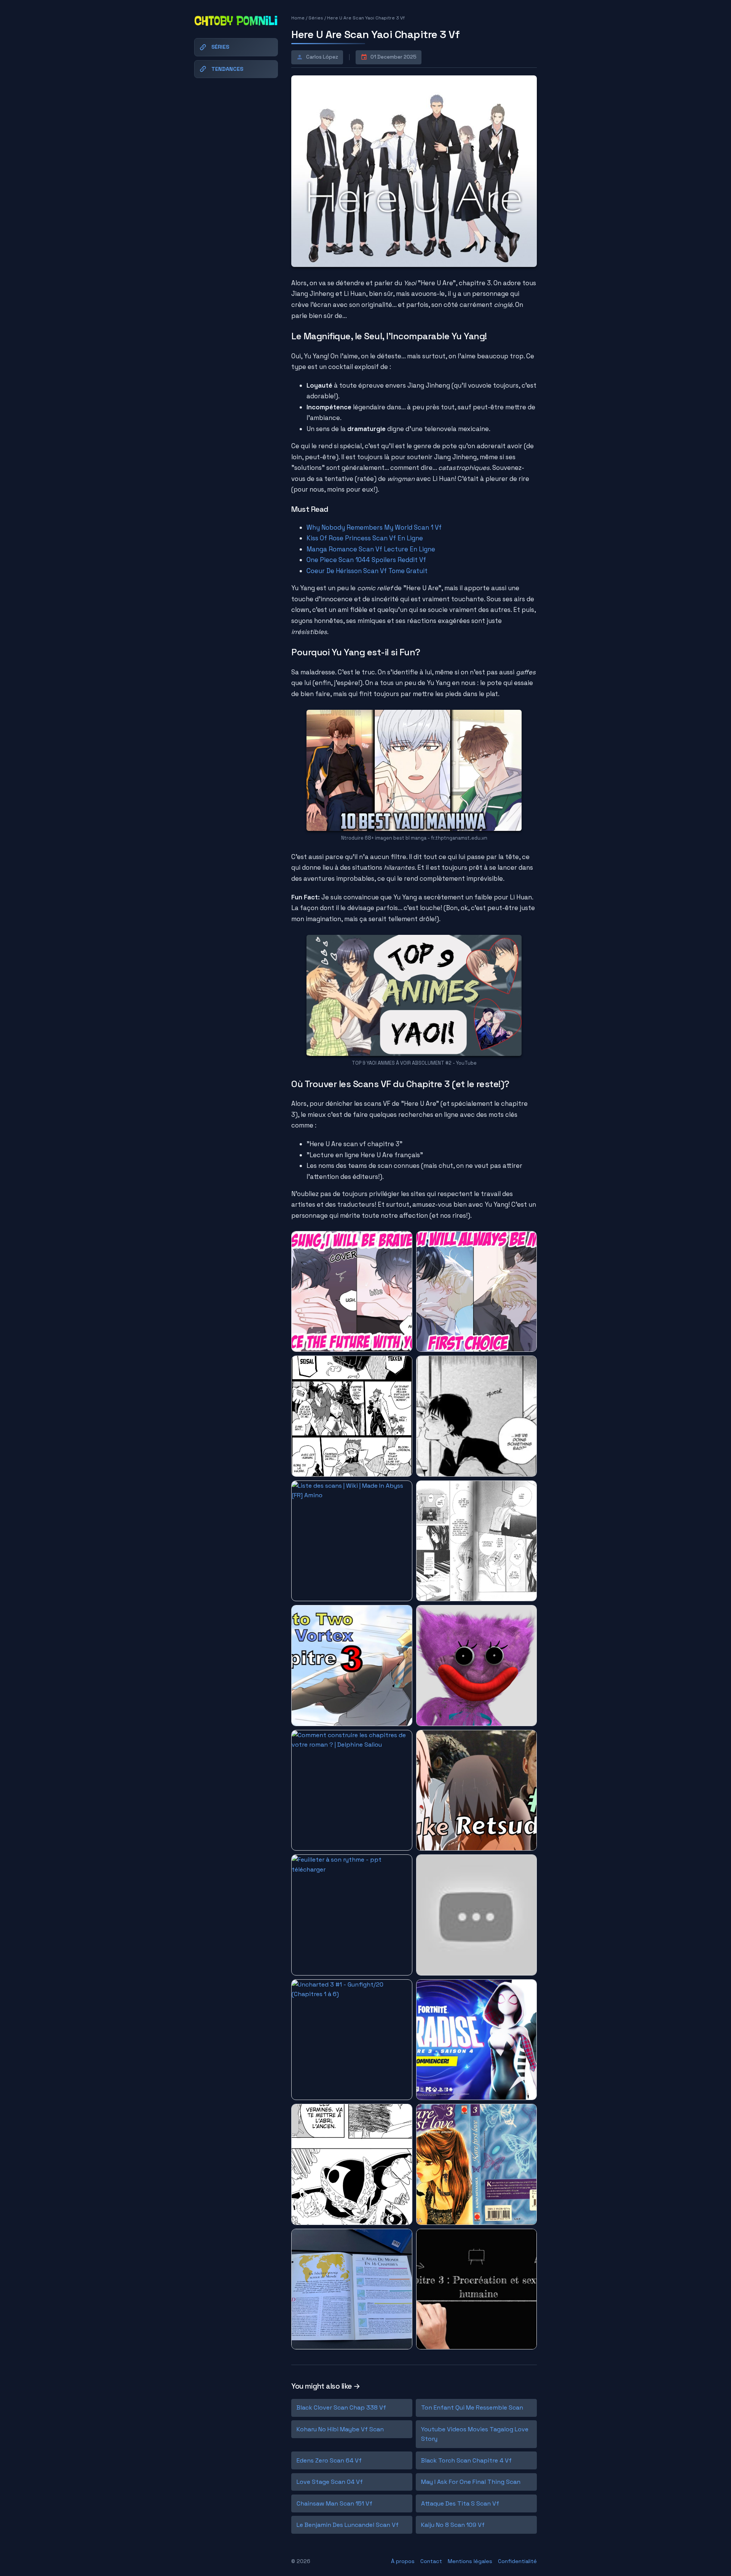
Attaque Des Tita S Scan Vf (460, 2503)
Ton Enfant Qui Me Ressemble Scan (472, 2408)
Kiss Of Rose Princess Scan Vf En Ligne (365, 538)
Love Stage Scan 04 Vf (330, 2482)
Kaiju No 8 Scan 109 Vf (453, 2525)
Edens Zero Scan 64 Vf (329, 2460)
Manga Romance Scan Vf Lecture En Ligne (371, 549)
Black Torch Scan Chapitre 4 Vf (466, 2460)
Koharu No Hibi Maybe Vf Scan (340, 2429)
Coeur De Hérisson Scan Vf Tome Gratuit (367, 571)
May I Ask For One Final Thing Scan (471, 2482)
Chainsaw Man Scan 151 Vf (334, 2503)
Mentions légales (470, 2561)
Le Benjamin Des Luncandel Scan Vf (348, 2525)
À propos (403, 2561)
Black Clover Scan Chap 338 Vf (341, 2408)
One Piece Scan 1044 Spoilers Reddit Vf (366, 560)
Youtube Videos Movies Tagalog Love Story (475, 2434)
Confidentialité (517, 2561)
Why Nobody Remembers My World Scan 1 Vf (374, 527)
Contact (431, 2561)
